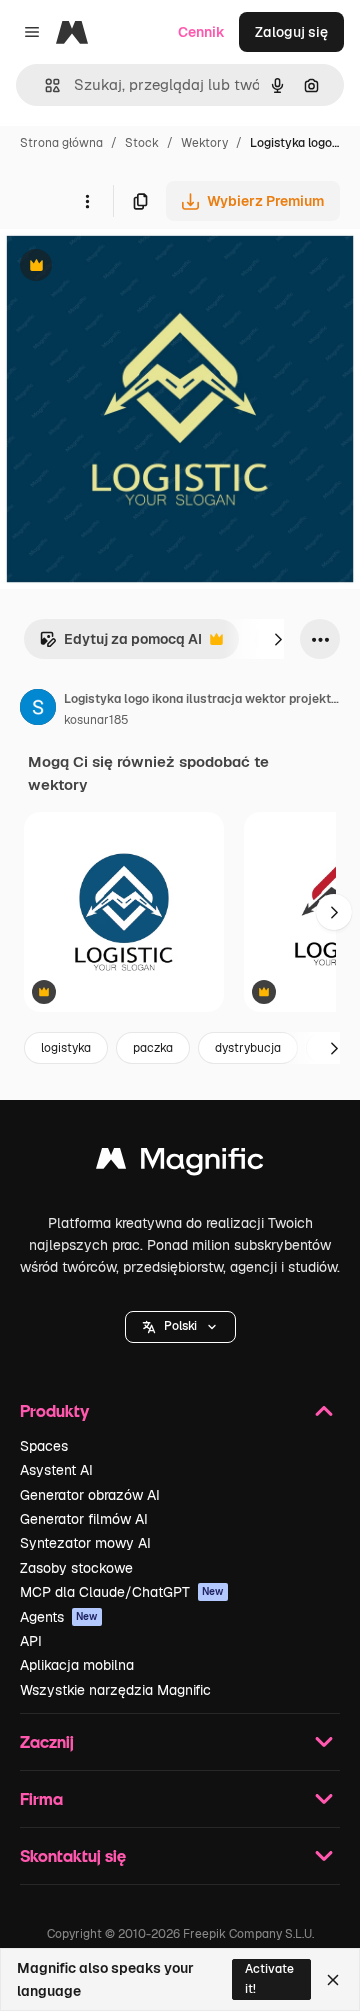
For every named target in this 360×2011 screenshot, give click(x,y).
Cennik (201, 32)
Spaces (44, 1446)
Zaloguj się (291, 32)
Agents (59, 1617)
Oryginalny (138, 267)
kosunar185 (96, 720)
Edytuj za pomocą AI (120, 644)
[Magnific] (180, 1163)
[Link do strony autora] (38, 710)
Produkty (54, 1410)
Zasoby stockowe (76, 1568)
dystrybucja (248, 1048)
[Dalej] (278, 639)
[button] (180, 1327)
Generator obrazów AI (90, 1495)
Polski (180, 1326)
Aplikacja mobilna (77, 1665)
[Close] (333, 1980)
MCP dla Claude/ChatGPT (122, 1592)
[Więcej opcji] (87, 201)
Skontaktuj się (73, 1855)
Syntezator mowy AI (85, 1543)
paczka (153, 1048)
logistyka (66, 1048)
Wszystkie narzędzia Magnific (115, 1690)
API (31, 1641)
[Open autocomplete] (44, 85)
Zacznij (47, 1741)
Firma (41, 1798)
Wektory (204, 143)
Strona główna (61, 143)
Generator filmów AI (84, 1519)
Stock (142, 143)
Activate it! (269, 1978)
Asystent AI (56, 1470)
